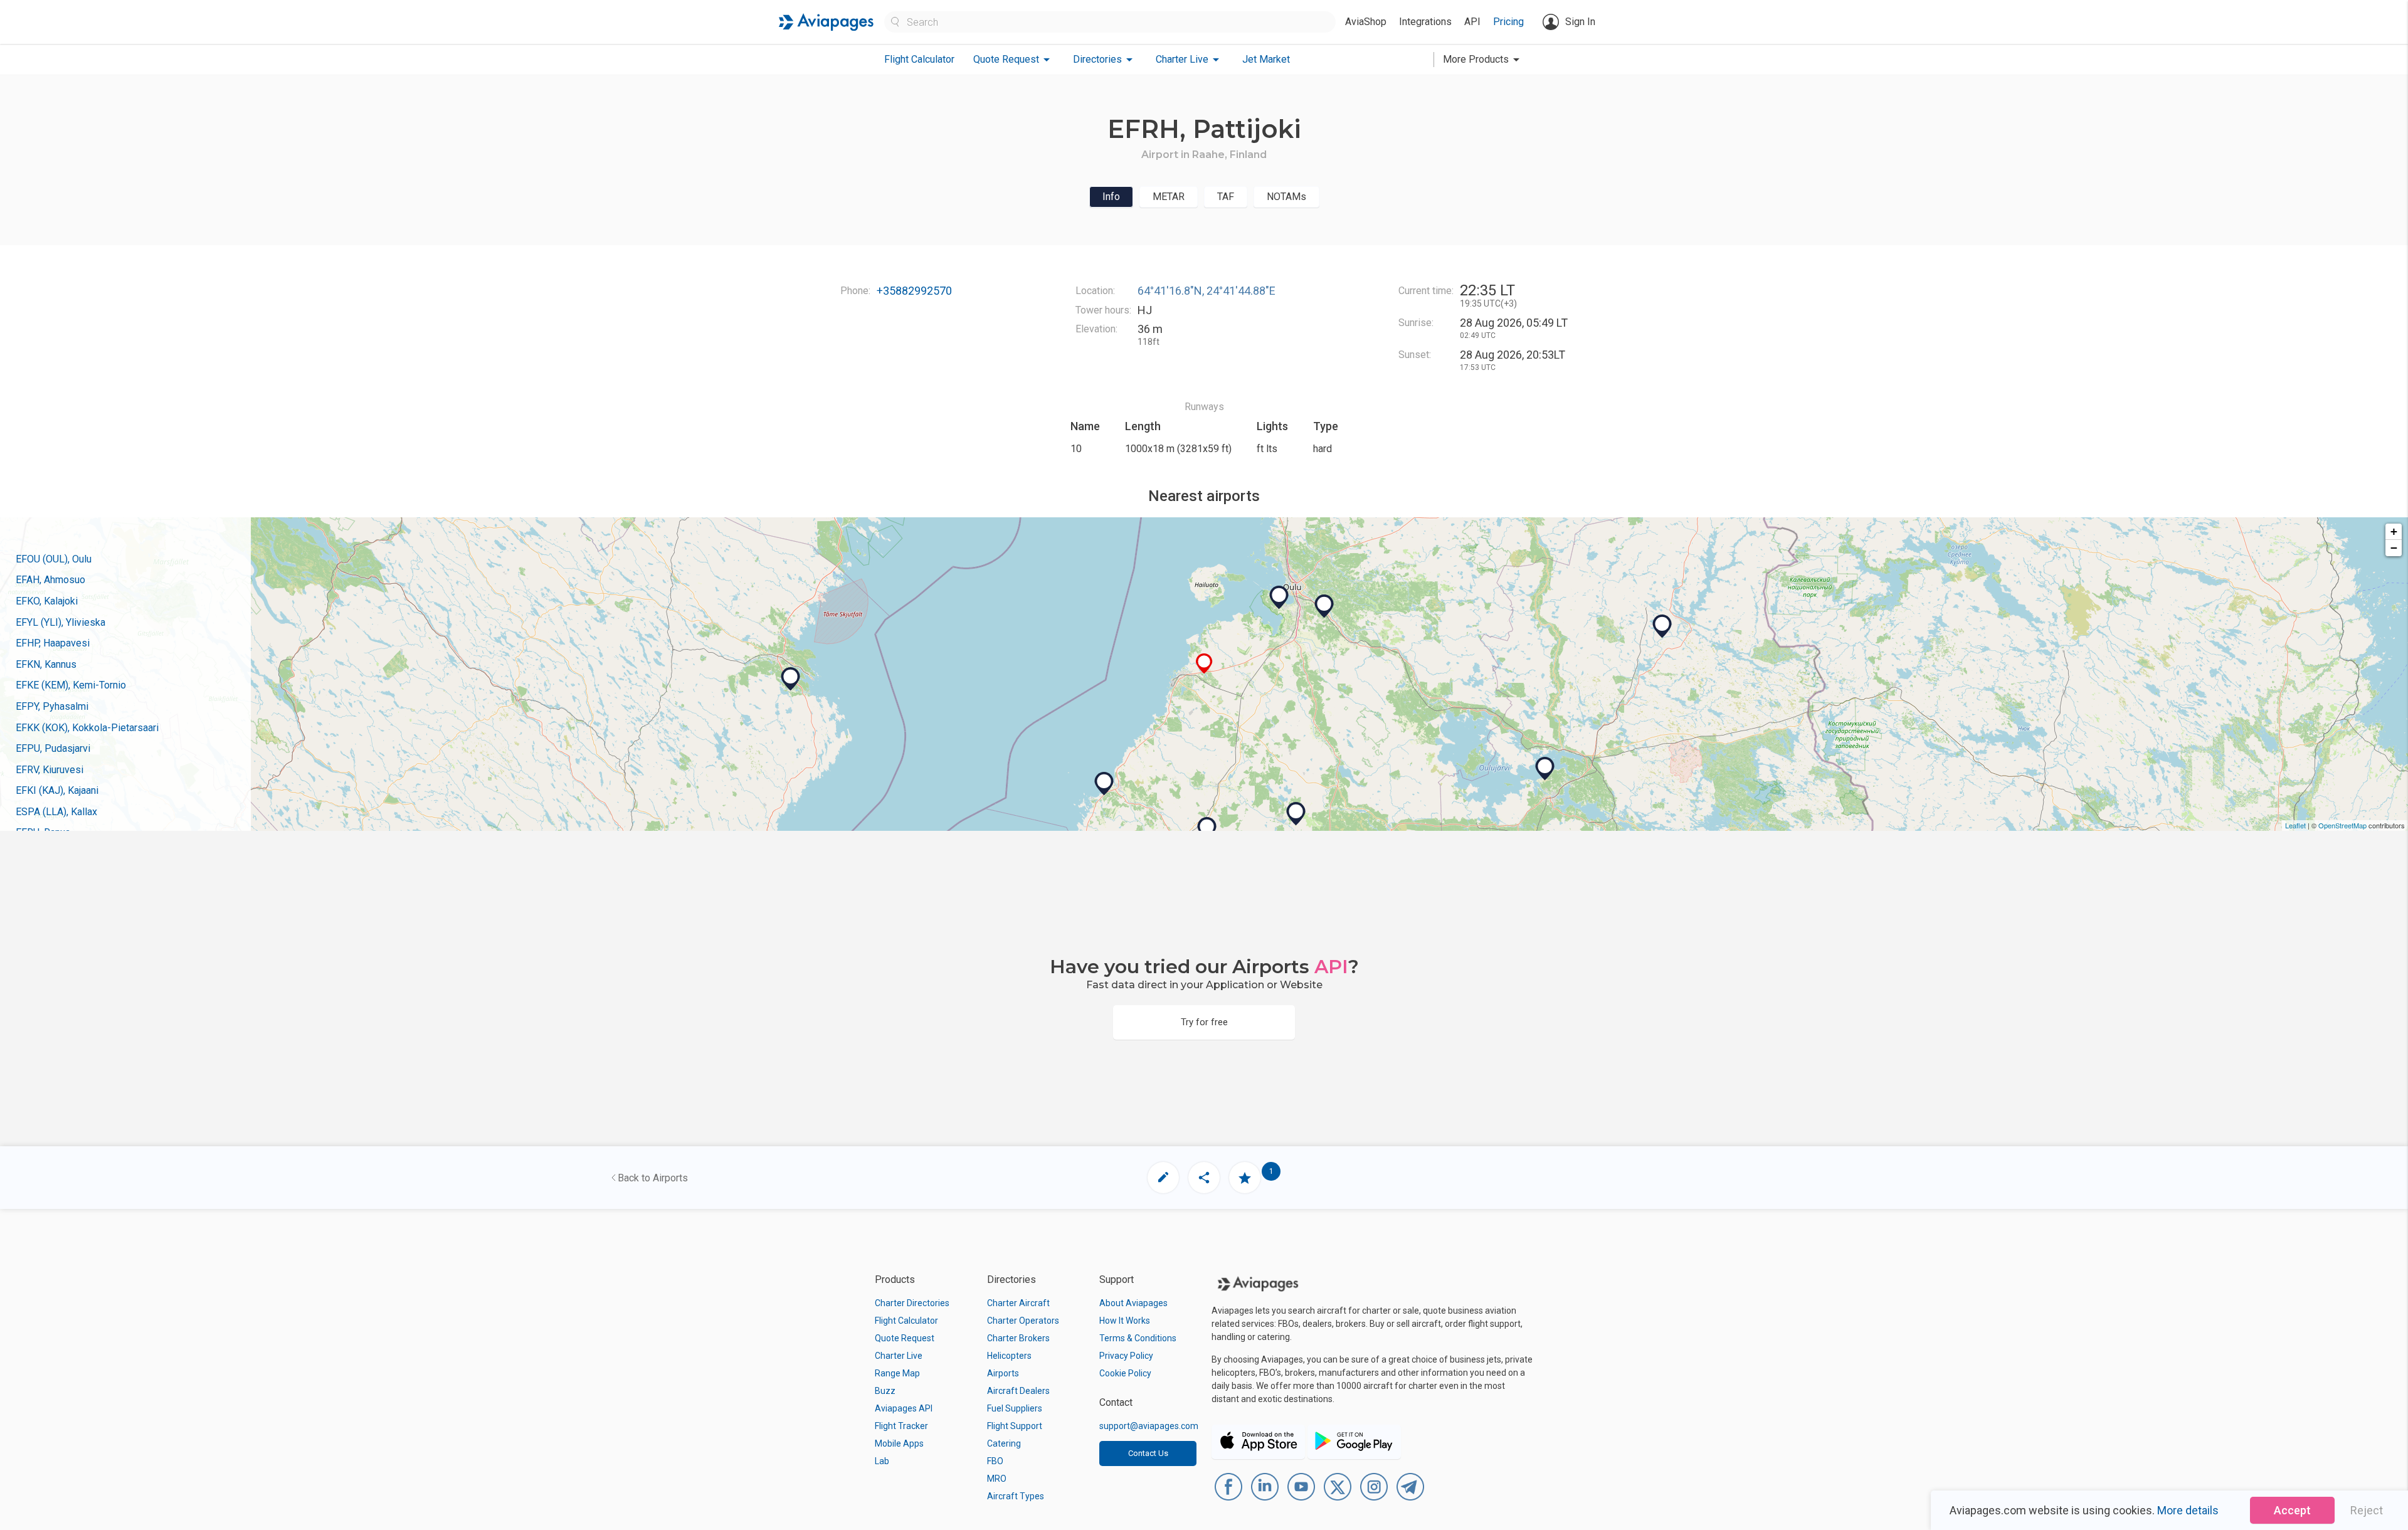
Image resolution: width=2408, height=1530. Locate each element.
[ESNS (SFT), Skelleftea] (791, 679)
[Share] (1204, 1178)
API (1472, 22)
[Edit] (1163, 1178)
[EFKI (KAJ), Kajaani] (1545, 769)
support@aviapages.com (1149, 1426)
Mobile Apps (899, 1443)
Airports (1003, 1373)
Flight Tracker (901, 1426)
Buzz (885, 1391)
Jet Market (1266, 59)
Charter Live (899, 1356)
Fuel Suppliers (1015, 1408)
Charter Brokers (1018, 1338)
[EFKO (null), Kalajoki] (1104, 784)
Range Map (897, 1373)
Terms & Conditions (1138, 1338)
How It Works (1125, 1321)
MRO (997, 1479)
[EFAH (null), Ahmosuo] (1324, 606)
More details (2188, 1510)
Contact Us (1148, 1453)
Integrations (1425, 22)
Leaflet (2295, 825)
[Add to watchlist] (1245, 1178)
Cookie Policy (1125, 1373)
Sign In (1580, 22)
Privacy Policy (1126, 1356)
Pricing (1508, 22)
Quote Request (905, 1338)
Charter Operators (1023, 1321)
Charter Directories (912, 1303)
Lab (882, 1461)
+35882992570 (914, 291)
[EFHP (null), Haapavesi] (1296, 814)
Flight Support (1015, 1426)
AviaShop (1366, 22)
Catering (1004, 1443)
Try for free (1204, 1022)
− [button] (2394, 548)
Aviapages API (904, 1408)
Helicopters (1009, 1356)
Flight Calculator (919, 59)
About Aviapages (1133, 1303)
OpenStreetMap (2342, 825)
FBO (995, 1461)
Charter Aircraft (1018, 1303)
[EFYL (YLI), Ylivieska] (1207, 829)
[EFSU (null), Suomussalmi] (1662, 626)
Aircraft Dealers (1018, 1391)
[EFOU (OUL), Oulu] (1279, 598)
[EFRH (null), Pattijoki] (1204, 664)
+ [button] (2394, 531)
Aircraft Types (1016, 1496)
